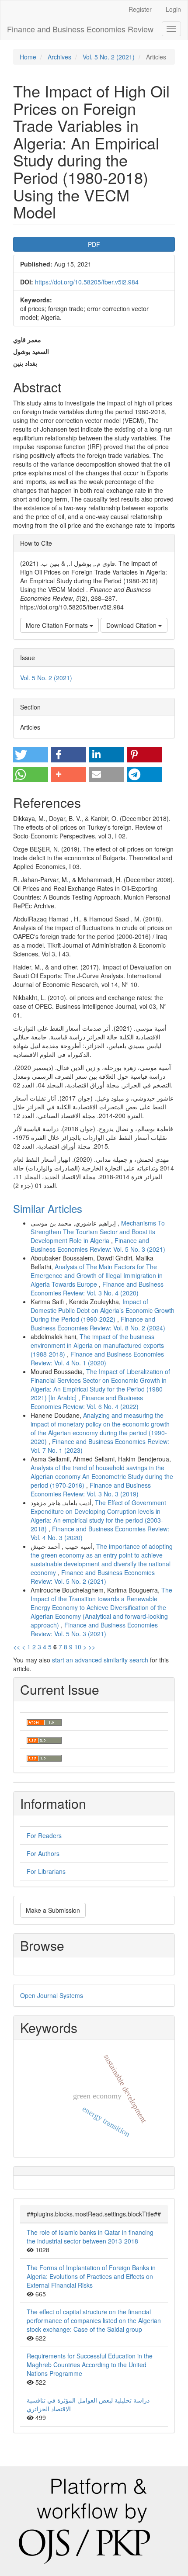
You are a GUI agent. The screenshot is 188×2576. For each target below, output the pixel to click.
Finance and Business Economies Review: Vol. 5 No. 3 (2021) (98, 1245)
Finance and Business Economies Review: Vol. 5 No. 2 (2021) (93, 1577)
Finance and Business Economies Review (80, 29)
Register (140, 9)
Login (173, 9)
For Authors (43, 1853)
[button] (31, 755)
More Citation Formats (58, 625)
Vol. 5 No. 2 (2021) (109, 57)
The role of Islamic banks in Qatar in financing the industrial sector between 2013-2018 (90, 2237)
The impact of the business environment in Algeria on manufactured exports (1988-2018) (97, 1345)
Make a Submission (53, 1910)
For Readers (44, 1835)
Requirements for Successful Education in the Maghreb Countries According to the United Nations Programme (90, 2365)
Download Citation (132, 625)
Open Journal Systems (52, 1995)
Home (28, 57)
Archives (59, 57)
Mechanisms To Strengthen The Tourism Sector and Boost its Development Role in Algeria (98, 1232)
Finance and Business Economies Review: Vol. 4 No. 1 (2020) (97, 1358)
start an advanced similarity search (100, 1660)
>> (92, 1647)
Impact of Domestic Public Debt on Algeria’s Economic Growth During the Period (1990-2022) (103, 1310)
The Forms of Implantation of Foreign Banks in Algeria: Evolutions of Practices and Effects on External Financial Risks (91, 2276)
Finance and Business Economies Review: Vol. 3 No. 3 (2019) (91, 1489)
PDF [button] (94, 244)
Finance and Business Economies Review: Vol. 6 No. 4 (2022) (87, 1402)
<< (17, 1647)
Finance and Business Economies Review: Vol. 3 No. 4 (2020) (97, 1288)
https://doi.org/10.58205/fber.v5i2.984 (87, 282)
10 (78, 1647)
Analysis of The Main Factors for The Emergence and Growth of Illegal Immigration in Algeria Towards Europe (97, 1275)
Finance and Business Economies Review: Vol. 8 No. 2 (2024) (98, 1323)
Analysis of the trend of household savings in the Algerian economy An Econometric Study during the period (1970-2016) (102, 1476)
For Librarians (46, 1871)
